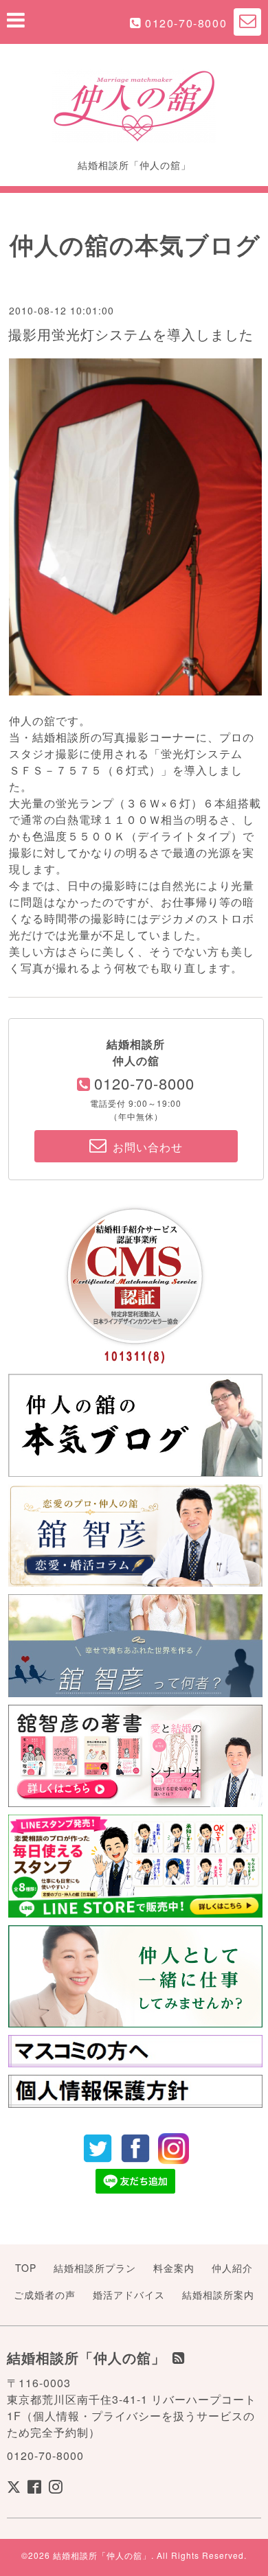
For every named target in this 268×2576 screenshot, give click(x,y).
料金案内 (174, 2268)
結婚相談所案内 (218, 2295)
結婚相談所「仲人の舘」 (102, 2555)
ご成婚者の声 (45, 2295)
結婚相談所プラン (95, 2268)
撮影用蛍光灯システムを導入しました (131, 334)
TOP (26, 2268)
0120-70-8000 (186, 23)
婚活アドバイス (129, 2295)
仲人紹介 (232, 2268)
